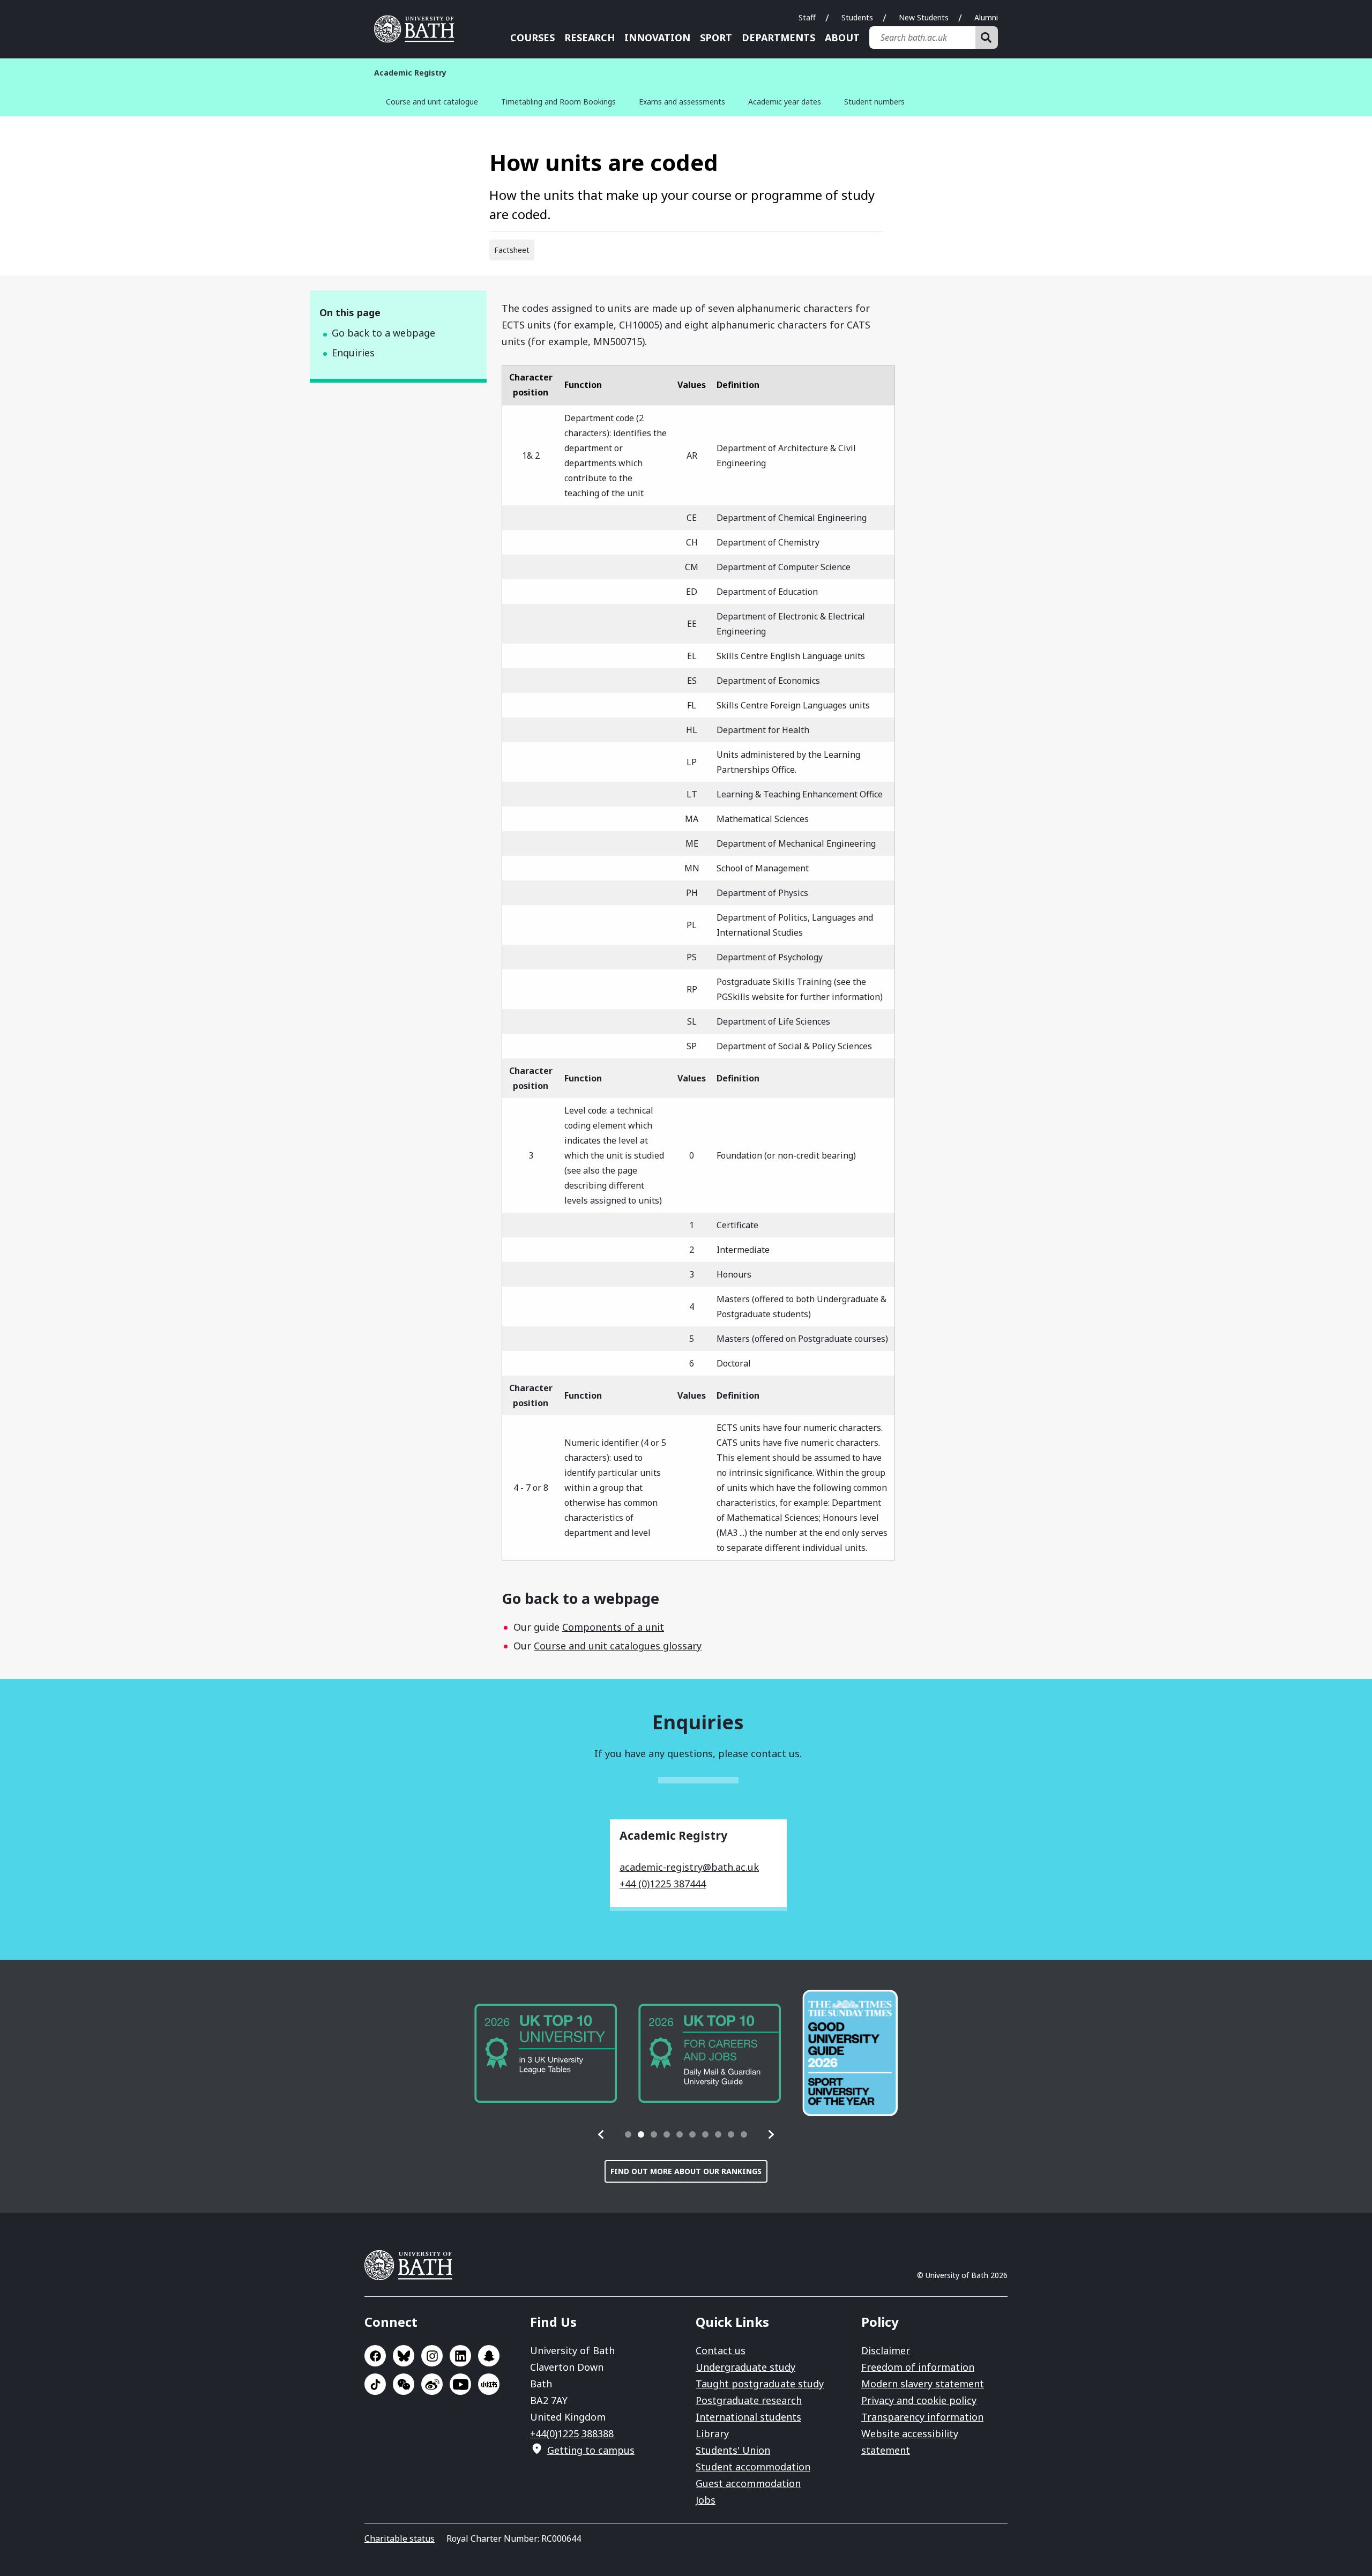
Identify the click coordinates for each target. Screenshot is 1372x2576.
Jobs (706, 2500)
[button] (601, 2134)
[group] (546, 2053)
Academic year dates (785, 102)
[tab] (628, 2134)
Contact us (721, 2350)
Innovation (657, 38)
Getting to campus (591, 2450)
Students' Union (733, 2450)
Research (590, 38)
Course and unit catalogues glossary (618, 1646)
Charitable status (400, 2538)
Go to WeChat (404, 2384)
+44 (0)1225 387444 (663, 1884)
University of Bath (418, 29)
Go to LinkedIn (460, 2356)
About (842, 38)
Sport (716, 38)
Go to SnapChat (489, 2356)
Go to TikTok (375, 2384)
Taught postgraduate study (760, 2384)
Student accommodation (753, 2467)
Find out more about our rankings (686, 2171)
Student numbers (874, 102)
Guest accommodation (748, 2483)
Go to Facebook (375, 2356)
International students (748, 2417)
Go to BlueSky (404, 2356)
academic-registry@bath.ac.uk (689, 1867)
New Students (924, 17)
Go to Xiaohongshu (489, 2384)
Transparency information (922, 2417)
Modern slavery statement (923, 2384)
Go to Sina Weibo (432, 2384)
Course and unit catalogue (432, 102)
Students (857, 17)
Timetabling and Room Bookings (558, 102)
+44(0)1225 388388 (572, 2433)
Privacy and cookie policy (919, 2400)
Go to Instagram (432, 2356)
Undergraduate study (745, 2367)
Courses (532, 38)
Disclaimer (886, 2350)
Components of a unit (613, 1627)
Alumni (986, 17)
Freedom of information (918, 2367)
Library (712, 2433)
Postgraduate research (749, 2400)
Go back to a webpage (383, 333)
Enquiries (353, 353)
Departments (778, 38)
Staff (807, 17)
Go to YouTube (460, 2384)
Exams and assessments (682, 102)
